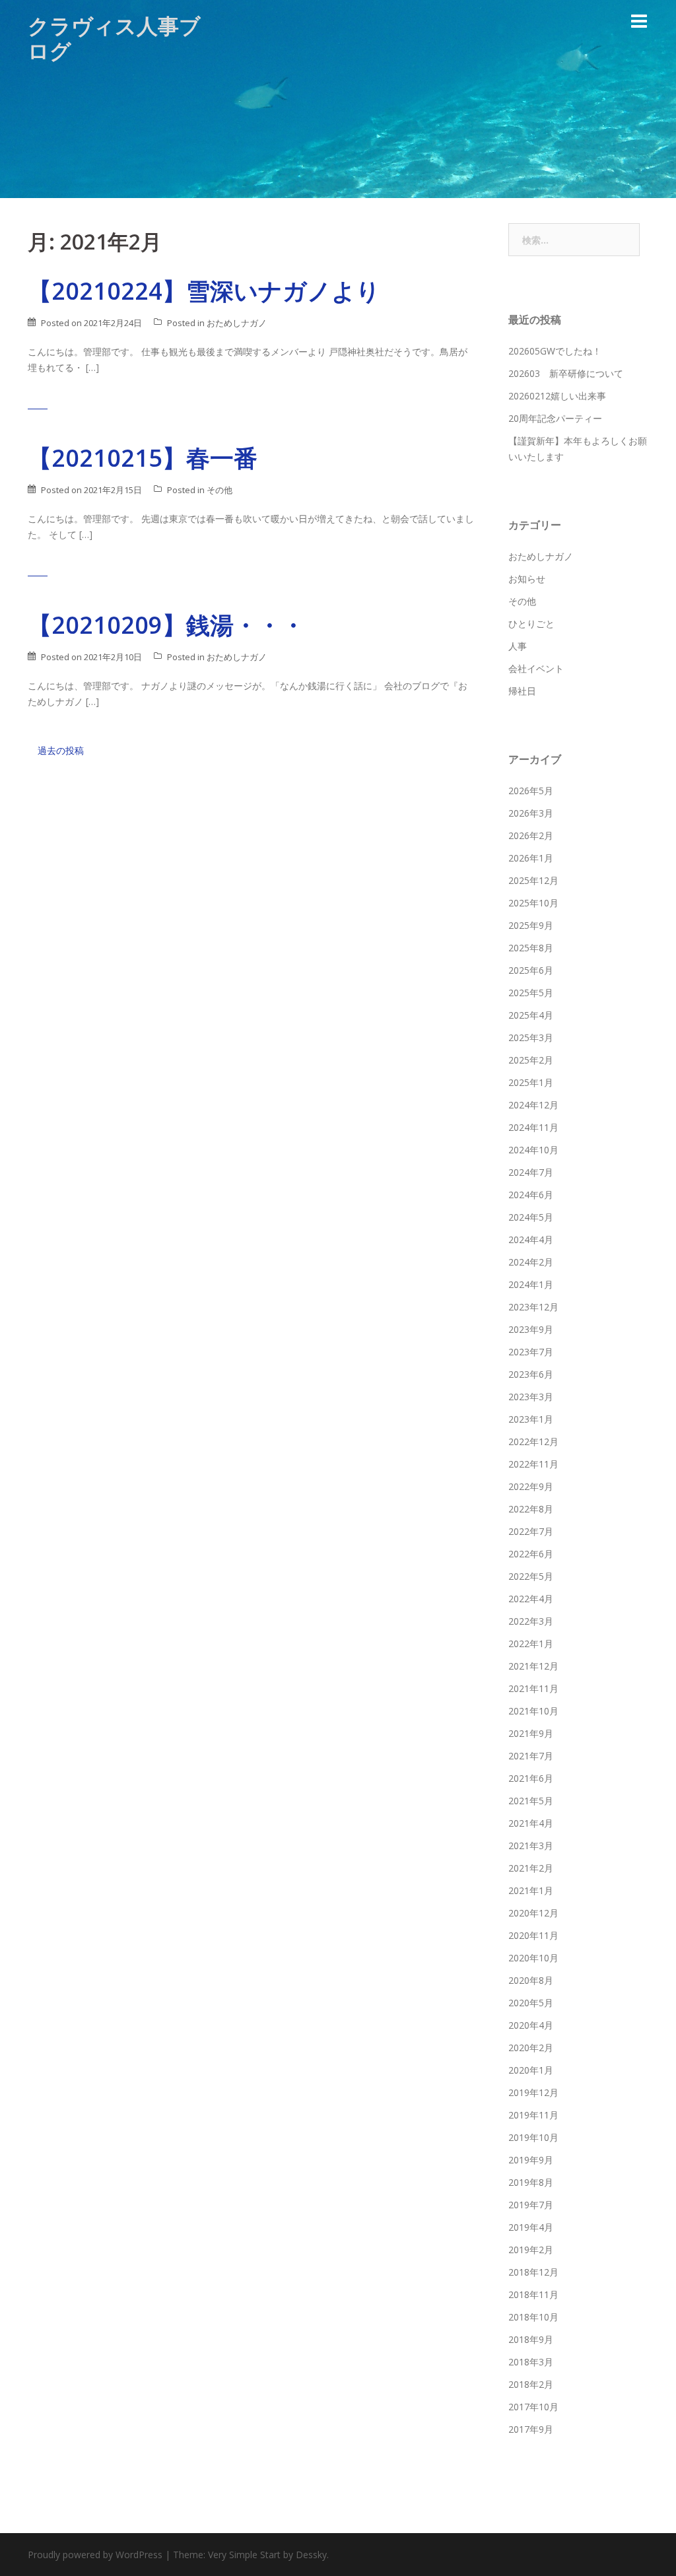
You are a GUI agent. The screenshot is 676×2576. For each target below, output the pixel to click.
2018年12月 (533, 2272)
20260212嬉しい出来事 (557, 396)
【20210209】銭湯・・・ (166, 625)
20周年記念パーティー (555, 418)
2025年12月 (533, 880)
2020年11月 (533, 1935)
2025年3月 (531, 1037)
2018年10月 (533, 2317)
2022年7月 (531, 1531)
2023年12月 (533, 1307)
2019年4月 (531, 2227)
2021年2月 (531, 1868)
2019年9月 (531, 2160)
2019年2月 (531, 2250)
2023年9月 (531, 1329)
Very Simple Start (244, 2555)
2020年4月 (531, 2025)
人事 (518, 646)
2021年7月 (531, 1756)
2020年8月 (531, 1980)
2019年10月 (533, 2137)
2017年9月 (531, 2429)
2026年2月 (531, 835)
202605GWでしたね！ (555, 351)
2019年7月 (531, 2205)
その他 (220, 490)
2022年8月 (531, 1509)
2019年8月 (531, 2182)
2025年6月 (531, 970)
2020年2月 (531, 2048)
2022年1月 (531, 1644)
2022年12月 (533, 1441)
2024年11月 (533, 1127)
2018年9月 (531, 2339)
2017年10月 (533, 2407)
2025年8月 (531, 948)
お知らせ (527, 579)
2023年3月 (531, 1397)
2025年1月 (531, 1082)
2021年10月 (533, 1711)
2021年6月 (531, 1778)
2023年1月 (531, 1419)
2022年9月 (531, 1486)
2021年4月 (531, 1823)
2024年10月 (533, 1150)
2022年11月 (533, 1464)
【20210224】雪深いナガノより (204, 291)
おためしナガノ (237, 323)
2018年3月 (531, 2362)
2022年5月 (531, 1576)
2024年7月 (531, 1172)
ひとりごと (531, 624)
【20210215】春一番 (143, 458)
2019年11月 (533, 2115)
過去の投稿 (61, 750)
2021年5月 (531, 1801)
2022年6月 (531, 1554)
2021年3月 (531, 1846)
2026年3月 (531, 813)
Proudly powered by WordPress (95, 2555)
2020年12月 (533, 1913)
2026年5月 (531, 791)
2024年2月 (531, 1262)
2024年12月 (533, 1105)
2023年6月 (531, 1374)
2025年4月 (531, 1015)
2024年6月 (531, 1195)
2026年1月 (531, 858)
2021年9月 (531, 1733)
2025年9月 (531, 925)
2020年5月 (531, 2003)
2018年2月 (531, 2384)
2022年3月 (531, 1621)
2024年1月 (531, 1284)
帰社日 (522, 691)
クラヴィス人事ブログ (114, 38)
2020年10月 (533, 1958)
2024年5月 (531, 1217)
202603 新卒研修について (566, 373)
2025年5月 (531, 993)
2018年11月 (533, 2294)
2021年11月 (533, 1688)
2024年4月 (531, 1239)
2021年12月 (533, 1666)
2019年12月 (533, 2092)
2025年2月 (531, 1060)
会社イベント (536, 668)
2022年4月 (531, 1599)
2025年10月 (533, 903)
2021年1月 (531, 1890)
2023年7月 (531, 1352)
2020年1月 (531, 2070)
